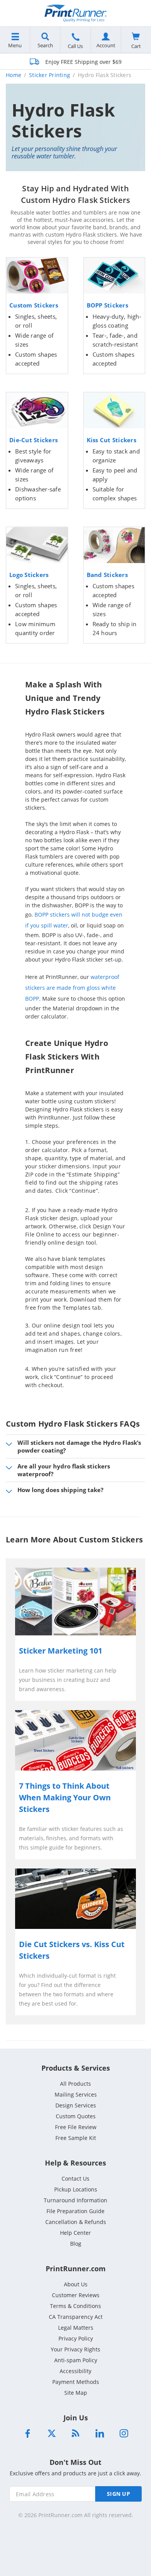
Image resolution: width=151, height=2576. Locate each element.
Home (14, 75)
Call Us (75, 46)
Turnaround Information (75, 2200)
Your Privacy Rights (75, 2349)
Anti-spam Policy (76, 2360)
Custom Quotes (76, 2116)
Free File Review (76, 2127)
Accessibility (75, 2371)
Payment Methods (76, 2382)
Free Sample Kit (76, 2138)
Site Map (76, 2393)
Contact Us (75, 2178)
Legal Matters (76, 2328)
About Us (76, 2284)
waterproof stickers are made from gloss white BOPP (72, 988)
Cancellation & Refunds (76, 2222)
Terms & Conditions (75, 2306)
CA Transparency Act (76, 2317)
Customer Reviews (76, 2295)
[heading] (75, 1546)
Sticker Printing (50, 75)
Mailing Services (76, 2094)
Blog (76, 2244)
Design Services (76, 2105)
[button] (75, 1446)
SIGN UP (118, 2494)
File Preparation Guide (75, 2211)
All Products (75, 2084)
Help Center (75, 2233)
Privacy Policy (76, 2338)
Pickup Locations (76, 2189)
